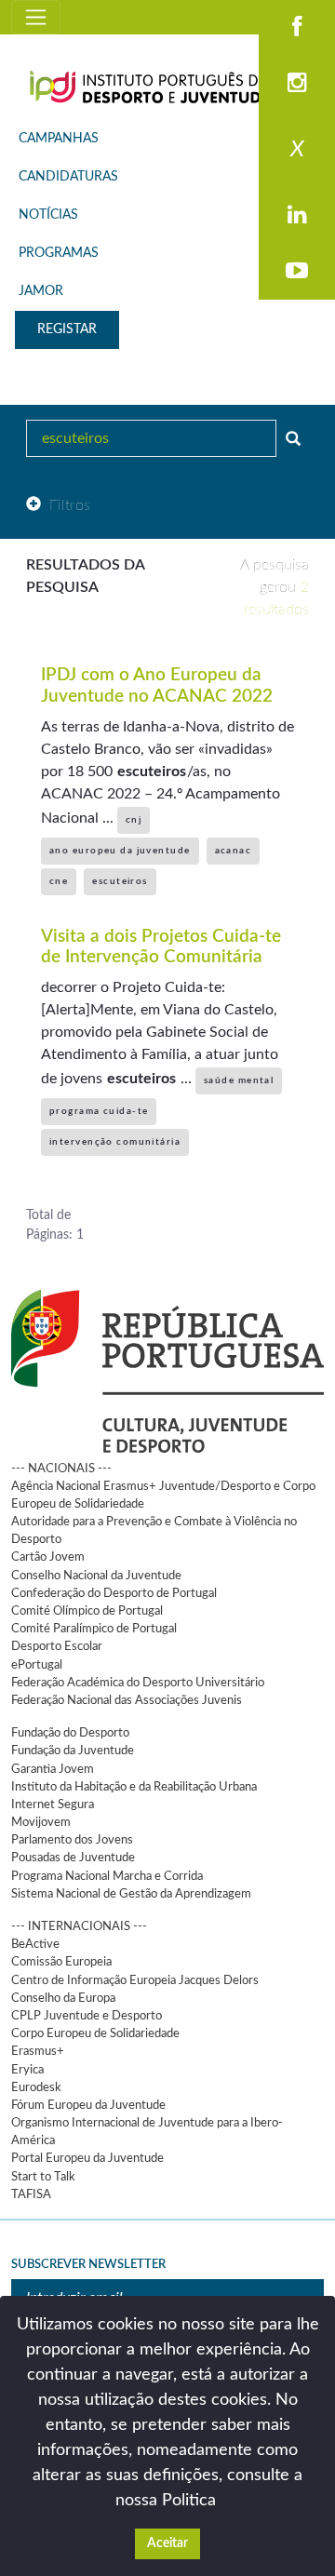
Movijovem (41, 1822)
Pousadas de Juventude (73, 1858)
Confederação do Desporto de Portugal (114, 1593)
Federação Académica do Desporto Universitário (138, 1683)
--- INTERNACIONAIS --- (79, 1926)
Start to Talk (43, 2177)
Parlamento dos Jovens (72, 1840)
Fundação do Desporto (70, 1733)
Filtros (70, 505)
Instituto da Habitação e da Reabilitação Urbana (134, 1787)
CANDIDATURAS (68, 177)
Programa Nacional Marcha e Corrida (107, 1876)
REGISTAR (67, 329)
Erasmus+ (38, 2051)
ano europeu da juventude (120, 851)
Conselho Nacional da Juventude (96, 1576)
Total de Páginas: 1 (55, 1225)
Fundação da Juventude (73, 1751)
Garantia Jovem (53, 1769)
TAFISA (31, 2194)
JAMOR (41, 291)
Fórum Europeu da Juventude (88, 2105)
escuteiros (120, 881)
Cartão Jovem (48, 1557)
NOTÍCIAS (48, 215)
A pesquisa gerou (275, 587)
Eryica (27, 2070)
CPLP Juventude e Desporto (87, 2016)
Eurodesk (36, 2087)
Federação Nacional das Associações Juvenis (127, 1700)
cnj (134, 820)
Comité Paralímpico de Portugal (94, 1629)
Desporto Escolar (57, 1646)
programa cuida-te (99, 1111)
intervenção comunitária (115, 1142)
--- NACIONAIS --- (61, 1469)
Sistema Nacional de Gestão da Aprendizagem (131, 1894)
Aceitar (167, 2543)
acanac (234, 851)
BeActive (35, 1944)
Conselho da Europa (63, 1998)
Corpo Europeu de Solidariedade (95, 2033)
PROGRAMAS (59, 253)
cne (59, 881)
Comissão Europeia (61, 1962)
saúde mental (239, 1080)
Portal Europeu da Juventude (87, 2158)
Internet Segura (53, 1805)
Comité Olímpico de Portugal (87, 1611)
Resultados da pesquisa (85, 576)
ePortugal (37, 1665)
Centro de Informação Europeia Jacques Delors (135, 1980)
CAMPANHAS (59, 139)
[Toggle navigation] (36, 17)
